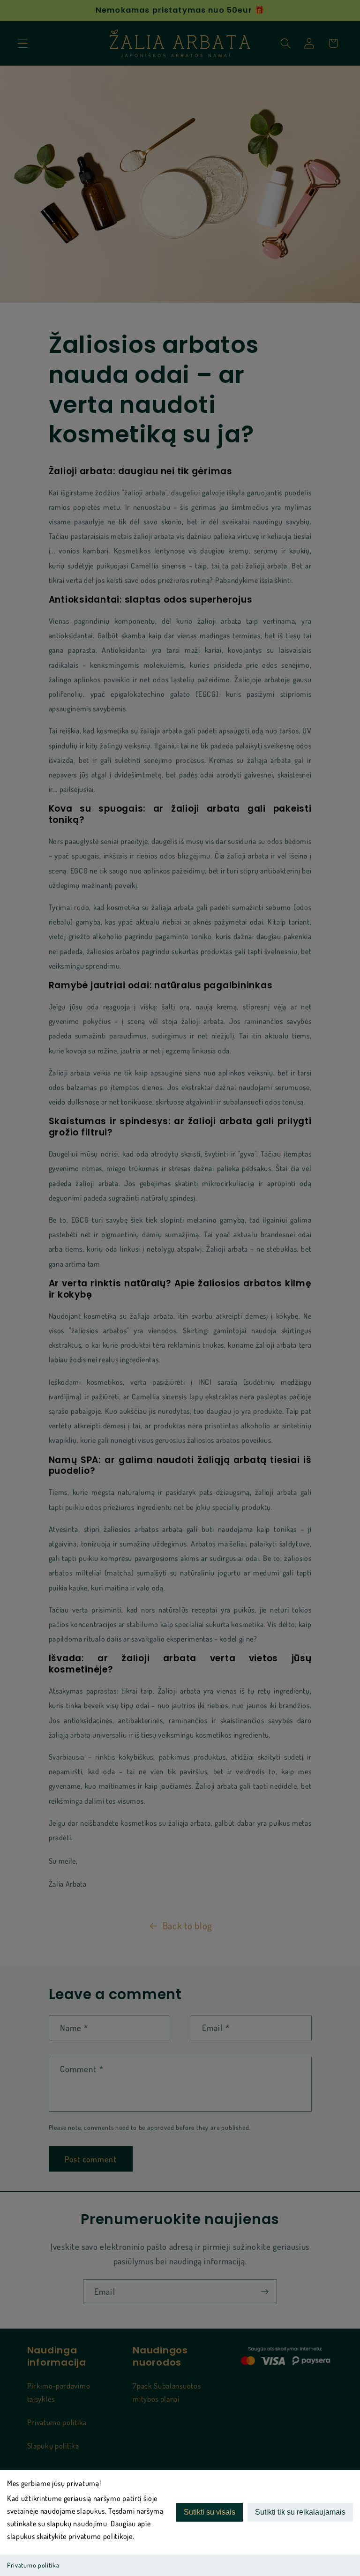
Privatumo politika (33, 2565)
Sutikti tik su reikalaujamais (300, 2512)
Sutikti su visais (210, 2512)
